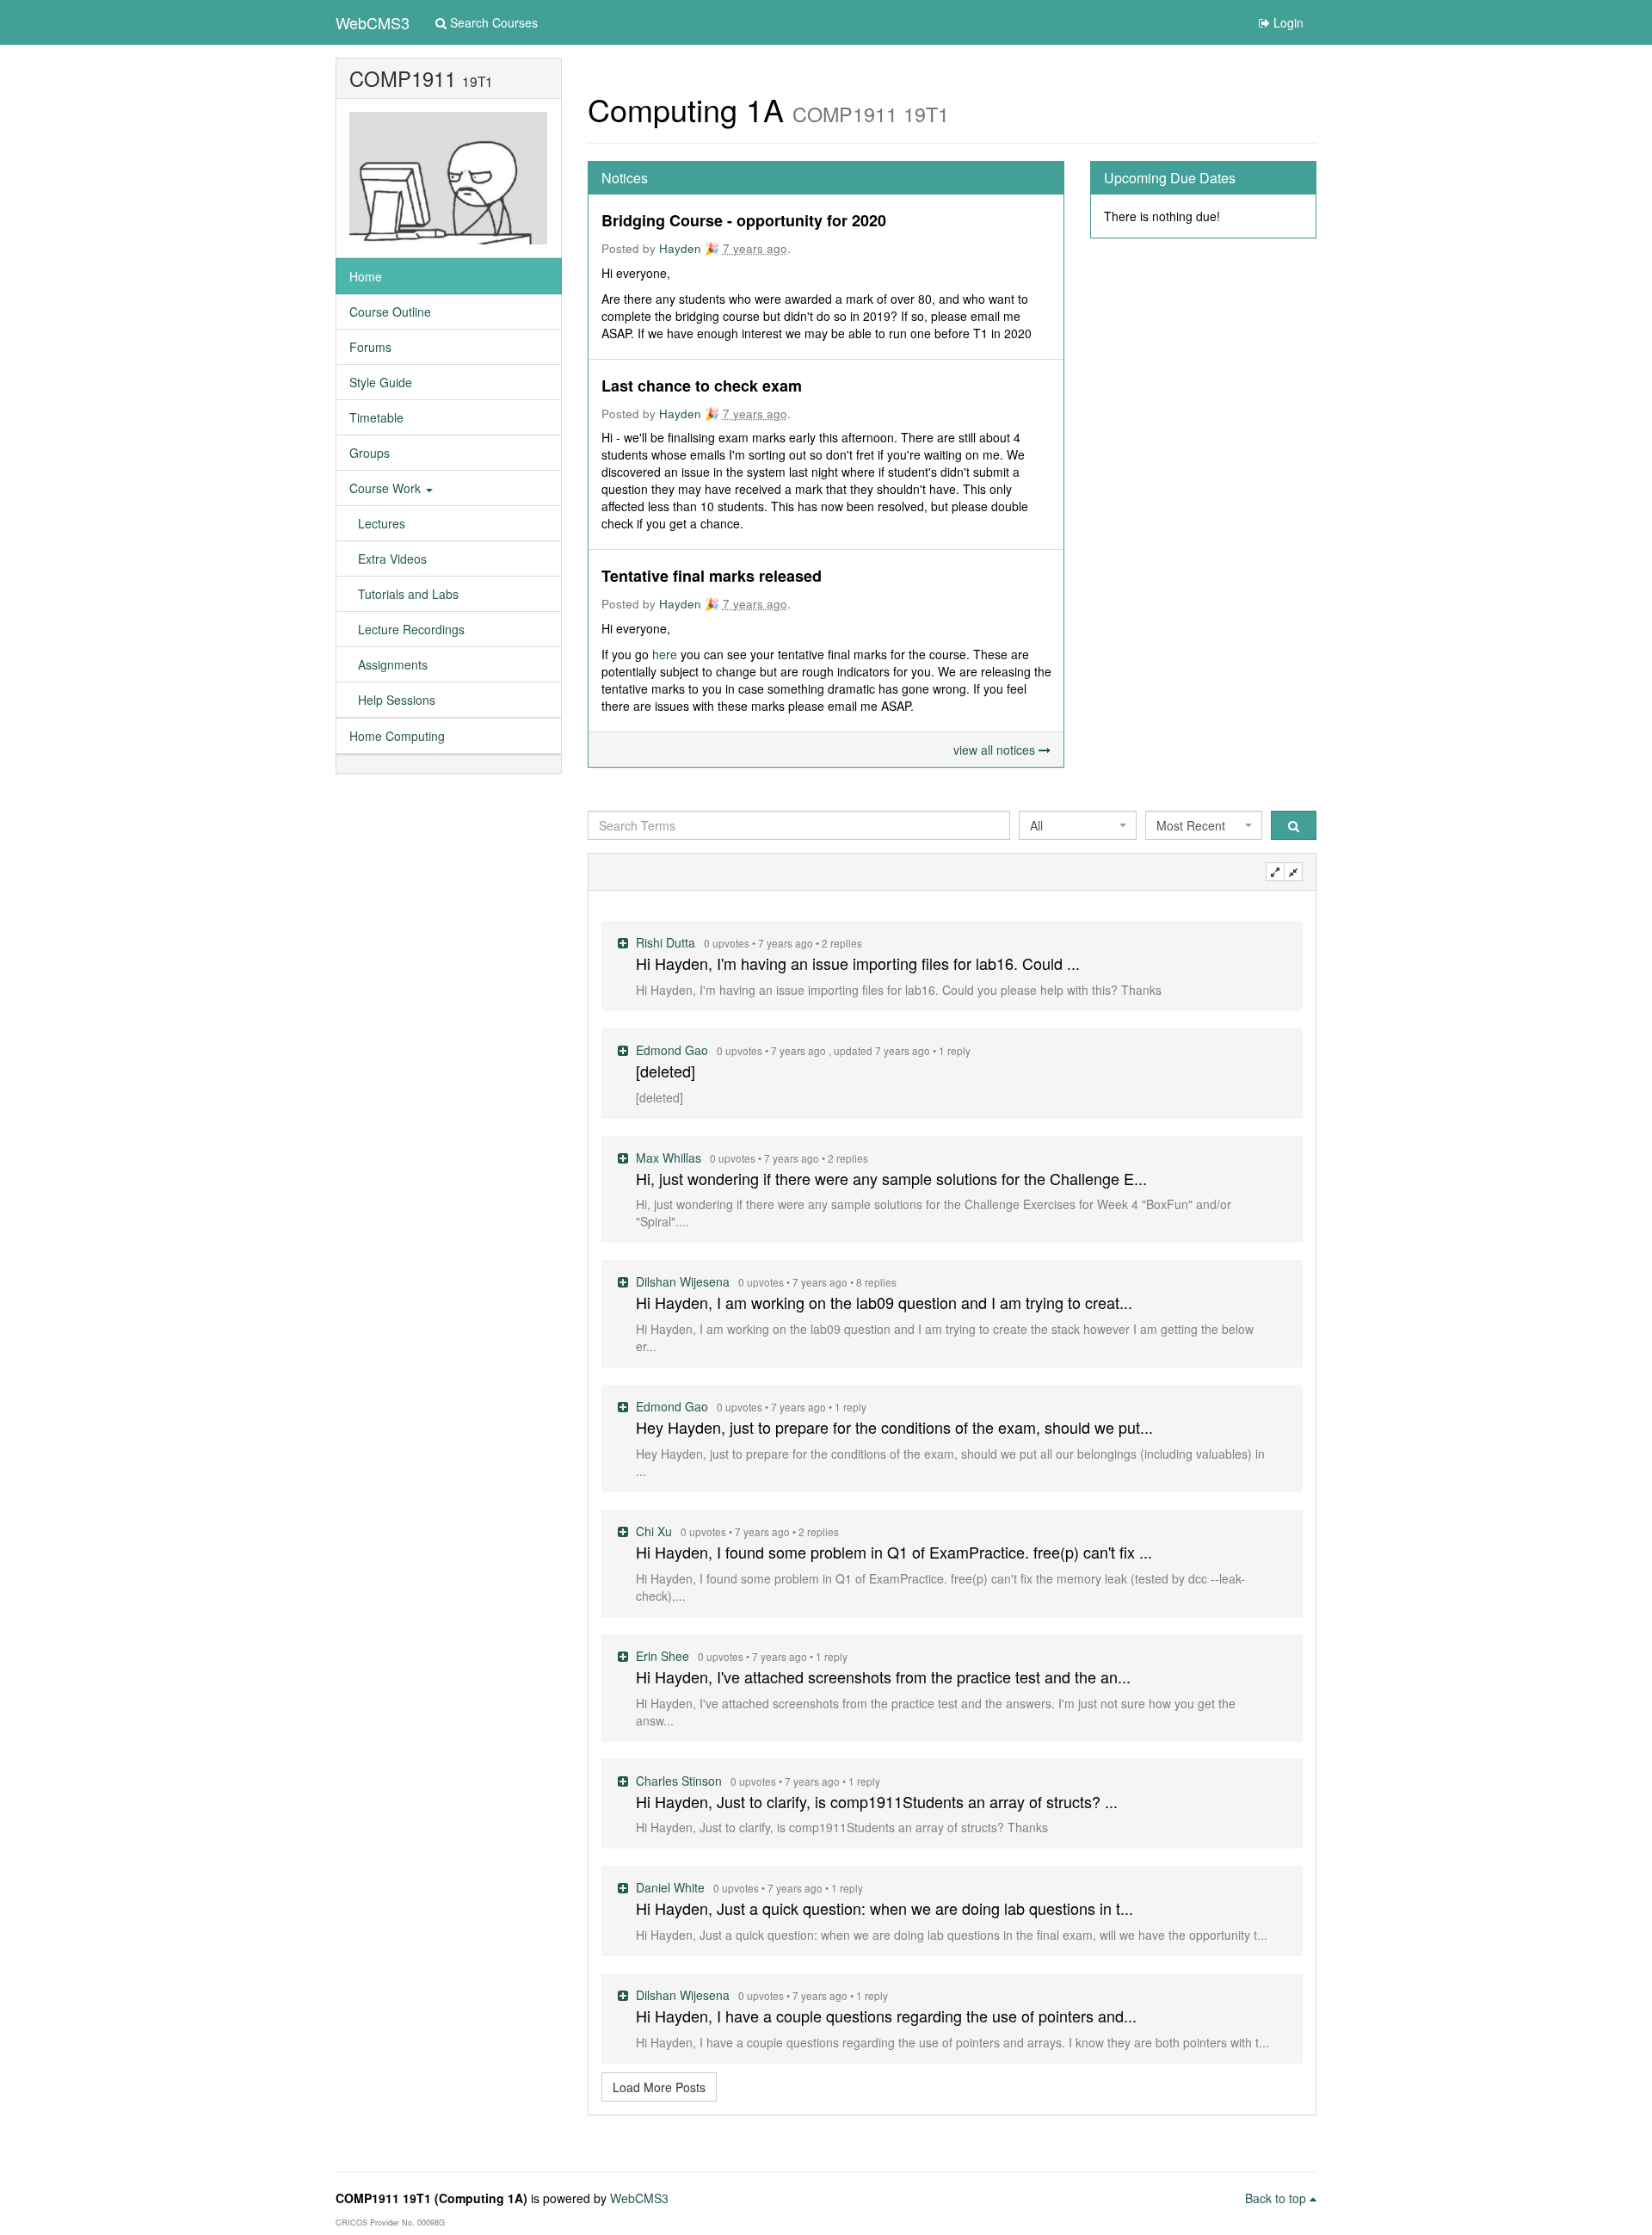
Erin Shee (664, 1656)
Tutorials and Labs (408, 594)
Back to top (1277, 2198)
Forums (370, 347)
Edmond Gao (674, 1050)
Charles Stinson (681, 1781)
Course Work (387, 488)
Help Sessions (397, 700)
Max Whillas (670, 1158)
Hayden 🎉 (689, 248)
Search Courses (492, 22)
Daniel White (672, 1887)
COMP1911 (403, 78)
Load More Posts (659, 2087)
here (666, 654)
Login (1287, 22)
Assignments (393, 664)
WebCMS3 (373, 22)
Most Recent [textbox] (1191, 825)
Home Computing (397, 736)
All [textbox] (1036, 825)
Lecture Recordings (411, 629)
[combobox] (1077, 825)
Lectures (382, 523)
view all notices (996, 750)
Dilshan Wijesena (684, 1281)
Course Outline (390, 312)
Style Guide (381, 382)
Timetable (376, 417)
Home (366, 276)
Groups (370, 453)
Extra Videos (392, 559)
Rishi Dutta (667, 942)
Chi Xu (656, 1531)
